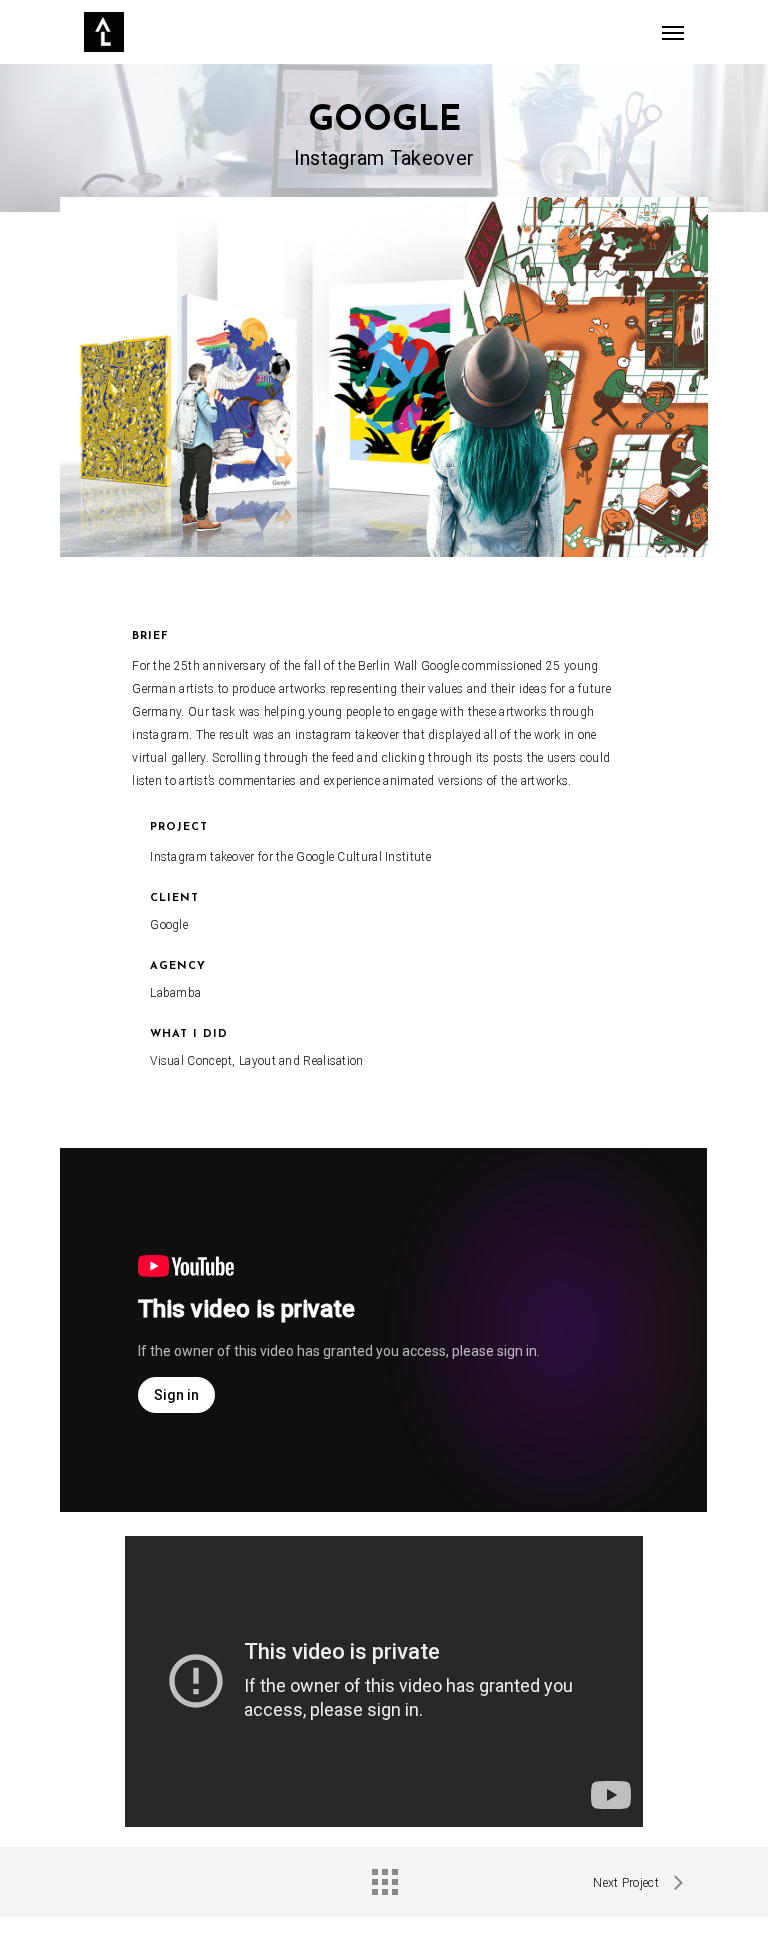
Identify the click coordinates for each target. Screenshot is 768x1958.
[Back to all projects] (384, 1877)
